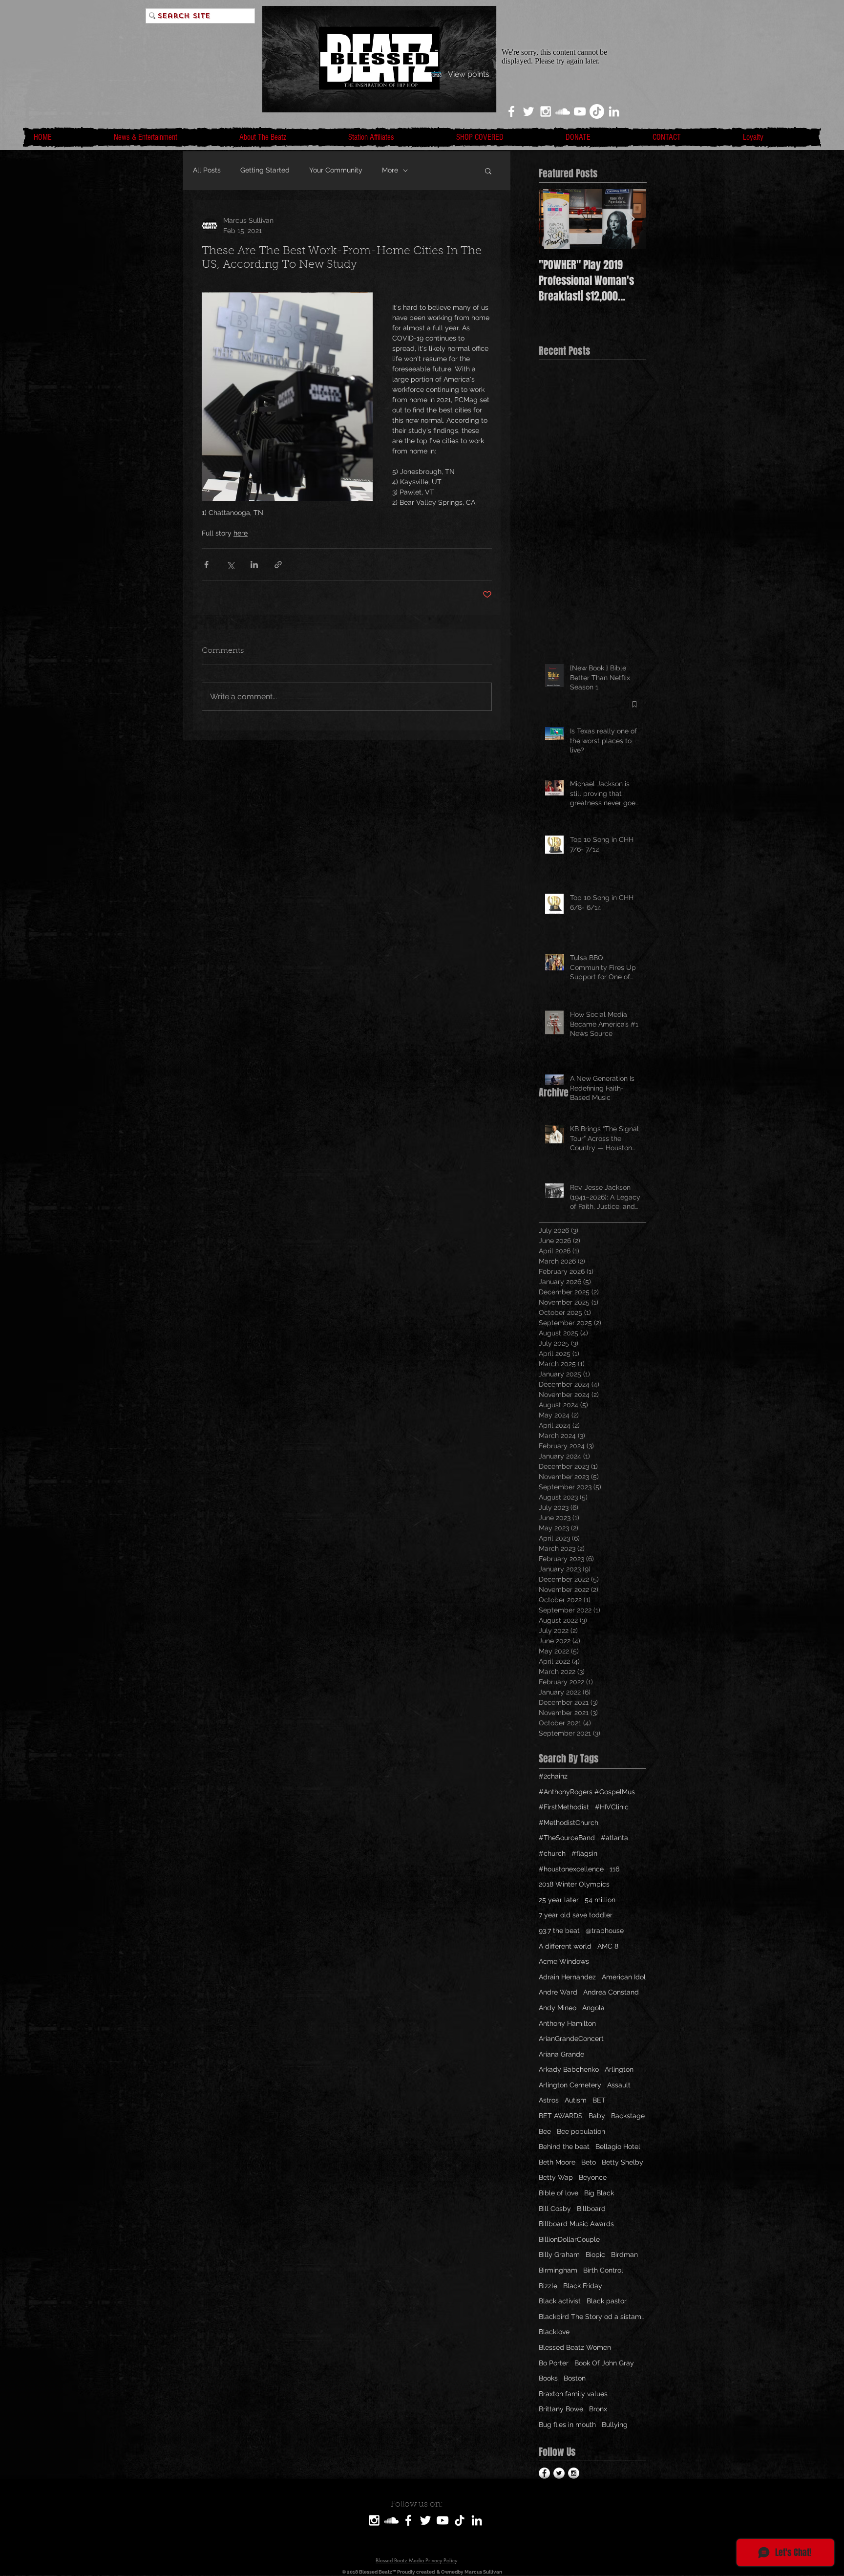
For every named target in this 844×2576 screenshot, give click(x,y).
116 (614, 1869)
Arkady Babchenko (569, 2069)
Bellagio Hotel (618, 2147)
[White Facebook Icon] (511, 111)
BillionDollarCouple (569, 2239)
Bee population (581, 2131)
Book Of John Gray (604, 2363)
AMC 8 (608, 1946)
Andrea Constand (611, 1992)
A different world (565, 1946)
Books (548, 2378)
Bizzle (548, 2286)
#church (552, 1853)
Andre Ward (558, 1992)
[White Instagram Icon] (546, 111)
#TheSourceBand (567, 1838)
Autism (576, 2100)
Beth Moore (557, 2162)
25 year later (559, 1900)
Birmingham (558, 2270)
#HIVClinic (612, 1807)
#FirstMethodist (564, 1807)
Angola (593, 2008)
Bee (545, 2131)
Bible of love (559, 2193)
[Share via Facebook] (206, 565)
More (390, 170)
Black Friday (583, 2286)
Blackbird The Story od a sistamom (592, 2317)
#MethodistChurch (569, 1823)
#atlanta (614, 1838)
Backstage (628, 2116)
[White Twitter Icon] (528, 111)
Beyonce (593, 2177)
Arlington (619, 2069)
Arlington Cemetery (570, 2085)
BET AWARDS (561, 2116)
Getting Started (265, 170)
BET (599, 2100)
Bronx (598, 2409)
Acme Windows (564, 1961)
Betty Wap (556, 2177)
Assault (619, 2085)
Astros (549, 2100)
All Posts (207, 170)
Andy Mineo (558, 2008)
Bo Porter (554, 2363)
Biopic (595, 2254)
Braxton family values (573, 2394)
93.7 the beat (559, 1931)
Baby (597, 2116)
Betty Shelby (622, 2162)
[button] (488, 171)
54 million (600, 1900)
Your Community (336, 170)
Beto (589, 2162)
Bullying (615, 2425)
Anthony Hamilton (567, 2023)
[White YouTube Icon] (580, 111)
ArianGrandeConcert (571, 2039)
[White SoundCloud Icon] (563, 111)
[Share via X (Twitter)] (230, 565)
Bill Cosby (555, 2209)
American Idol (624, 1977)
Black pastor (607, 2301)
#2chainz (553, 1776)
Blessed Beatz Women (575, 2347)
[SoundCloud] (391, 2520)
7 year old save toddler (576, 1915)
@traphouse (605, 1931)
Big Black (599, 2193)
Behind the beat (564, 2147)
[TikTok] (597, 111)
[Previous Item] (554, 219)
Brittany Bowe (561, 2409)
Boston (575, 2378)
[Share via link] (278, 565)
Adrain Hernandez (567, 1977)
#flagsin (584, 1853)
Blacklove (554, 2332)
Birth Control (603, 2270)
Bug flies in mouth (567, 2425)
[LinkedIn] (614, 111)
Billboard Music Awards (576, 2224)
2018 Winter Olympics (574, 1884)
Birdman (624, 2254)
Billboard (591, 2209)
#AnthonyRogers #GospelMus (587, 1792)
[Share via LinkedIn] (254, 565)
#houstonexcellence (571, 1869)
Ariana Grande (561, 2054)
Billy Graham (559, 2254)
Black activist (560, 2301)
